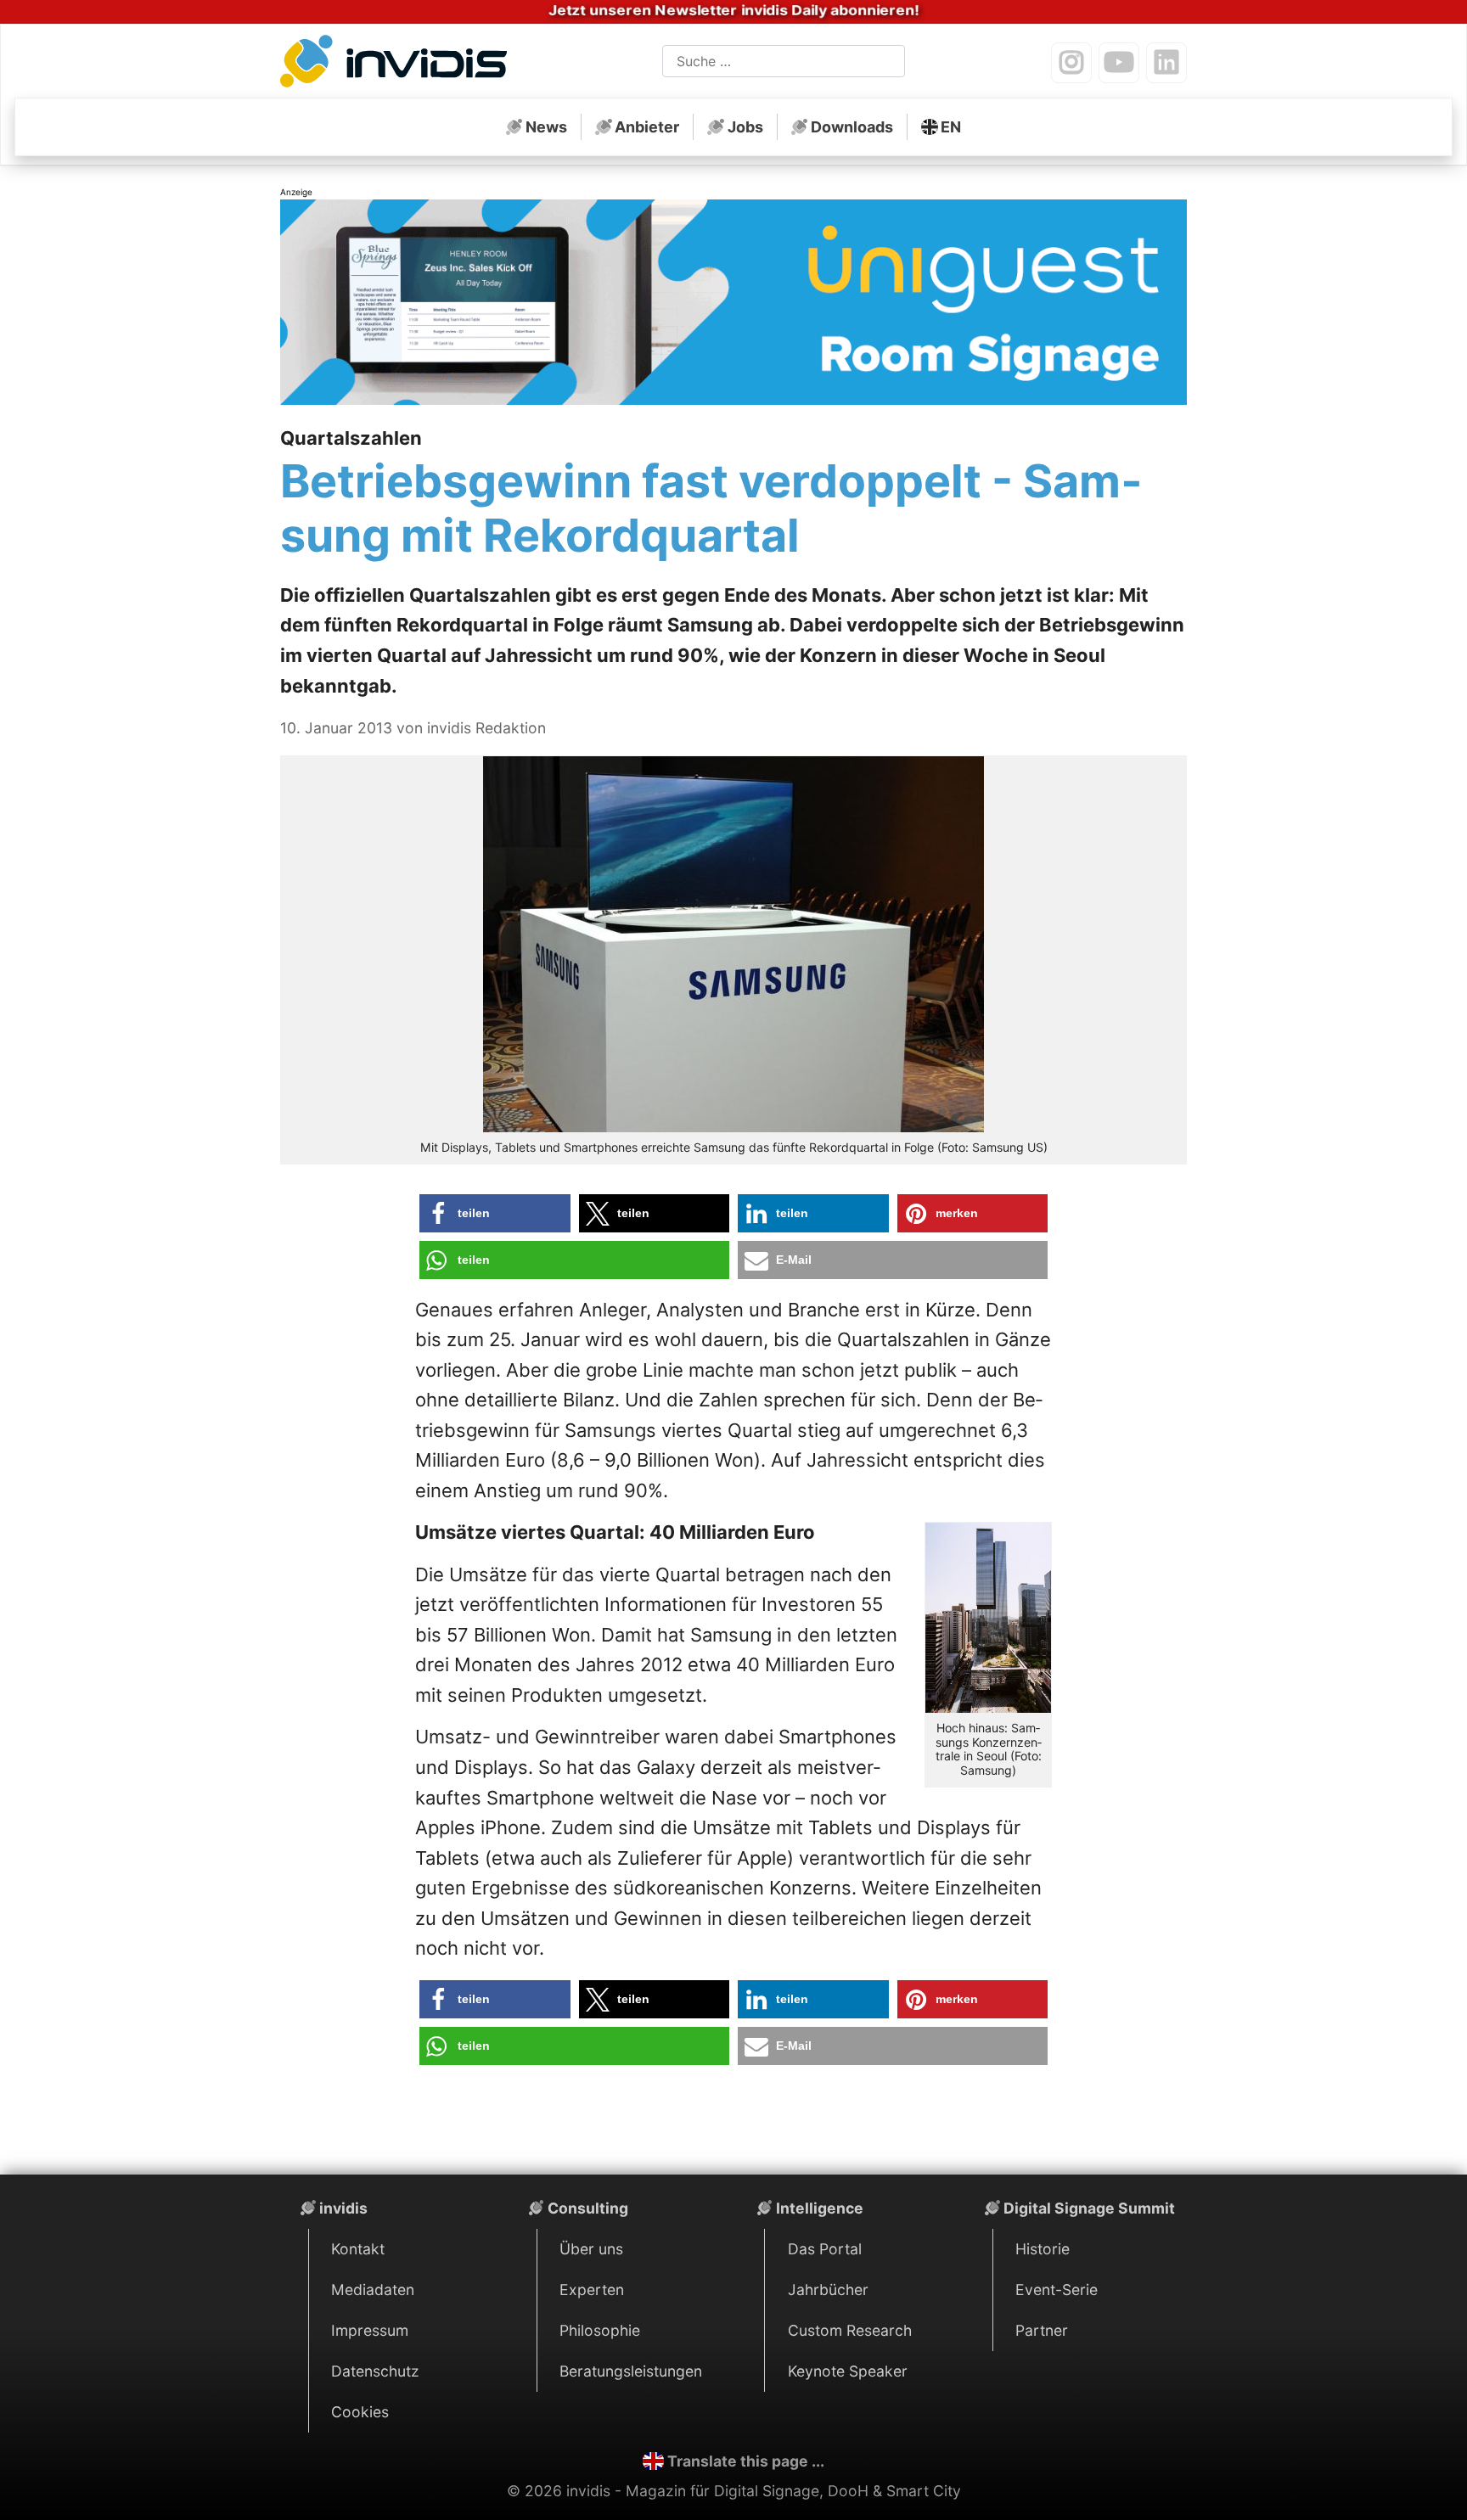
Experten (592, 2290)
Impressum (370, 2330)
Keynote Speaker (848, 2371)
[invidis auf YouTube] (1119, 63)
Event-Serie (1057, 2290)
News (546, 127)
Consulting (588, 2208)
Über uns (591, 2249)
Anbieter (647, 127)
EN (951, 127)
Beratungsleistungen (631, 2371)
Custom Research (850, 2330)
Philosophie (600, 2330)
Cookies (360, 2412)
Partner (1042, 2330)
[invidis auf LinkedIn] (1166, 63)
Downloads (852, 127)
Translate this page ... (746, 2461)
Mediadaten (373, 2290)
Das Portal (825, 2249)
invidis (343, 2208)
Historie (1043, 2249)
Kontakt (358, 2249)
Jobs (745, 127)
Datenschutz (375, 2371)
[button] (495, 1213)
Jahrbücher (828, 2290)
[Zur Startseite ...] (399, 65)
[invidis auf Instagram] (1071, 63)
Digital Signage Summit (1089, 2208)
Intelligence (820, 2208)
